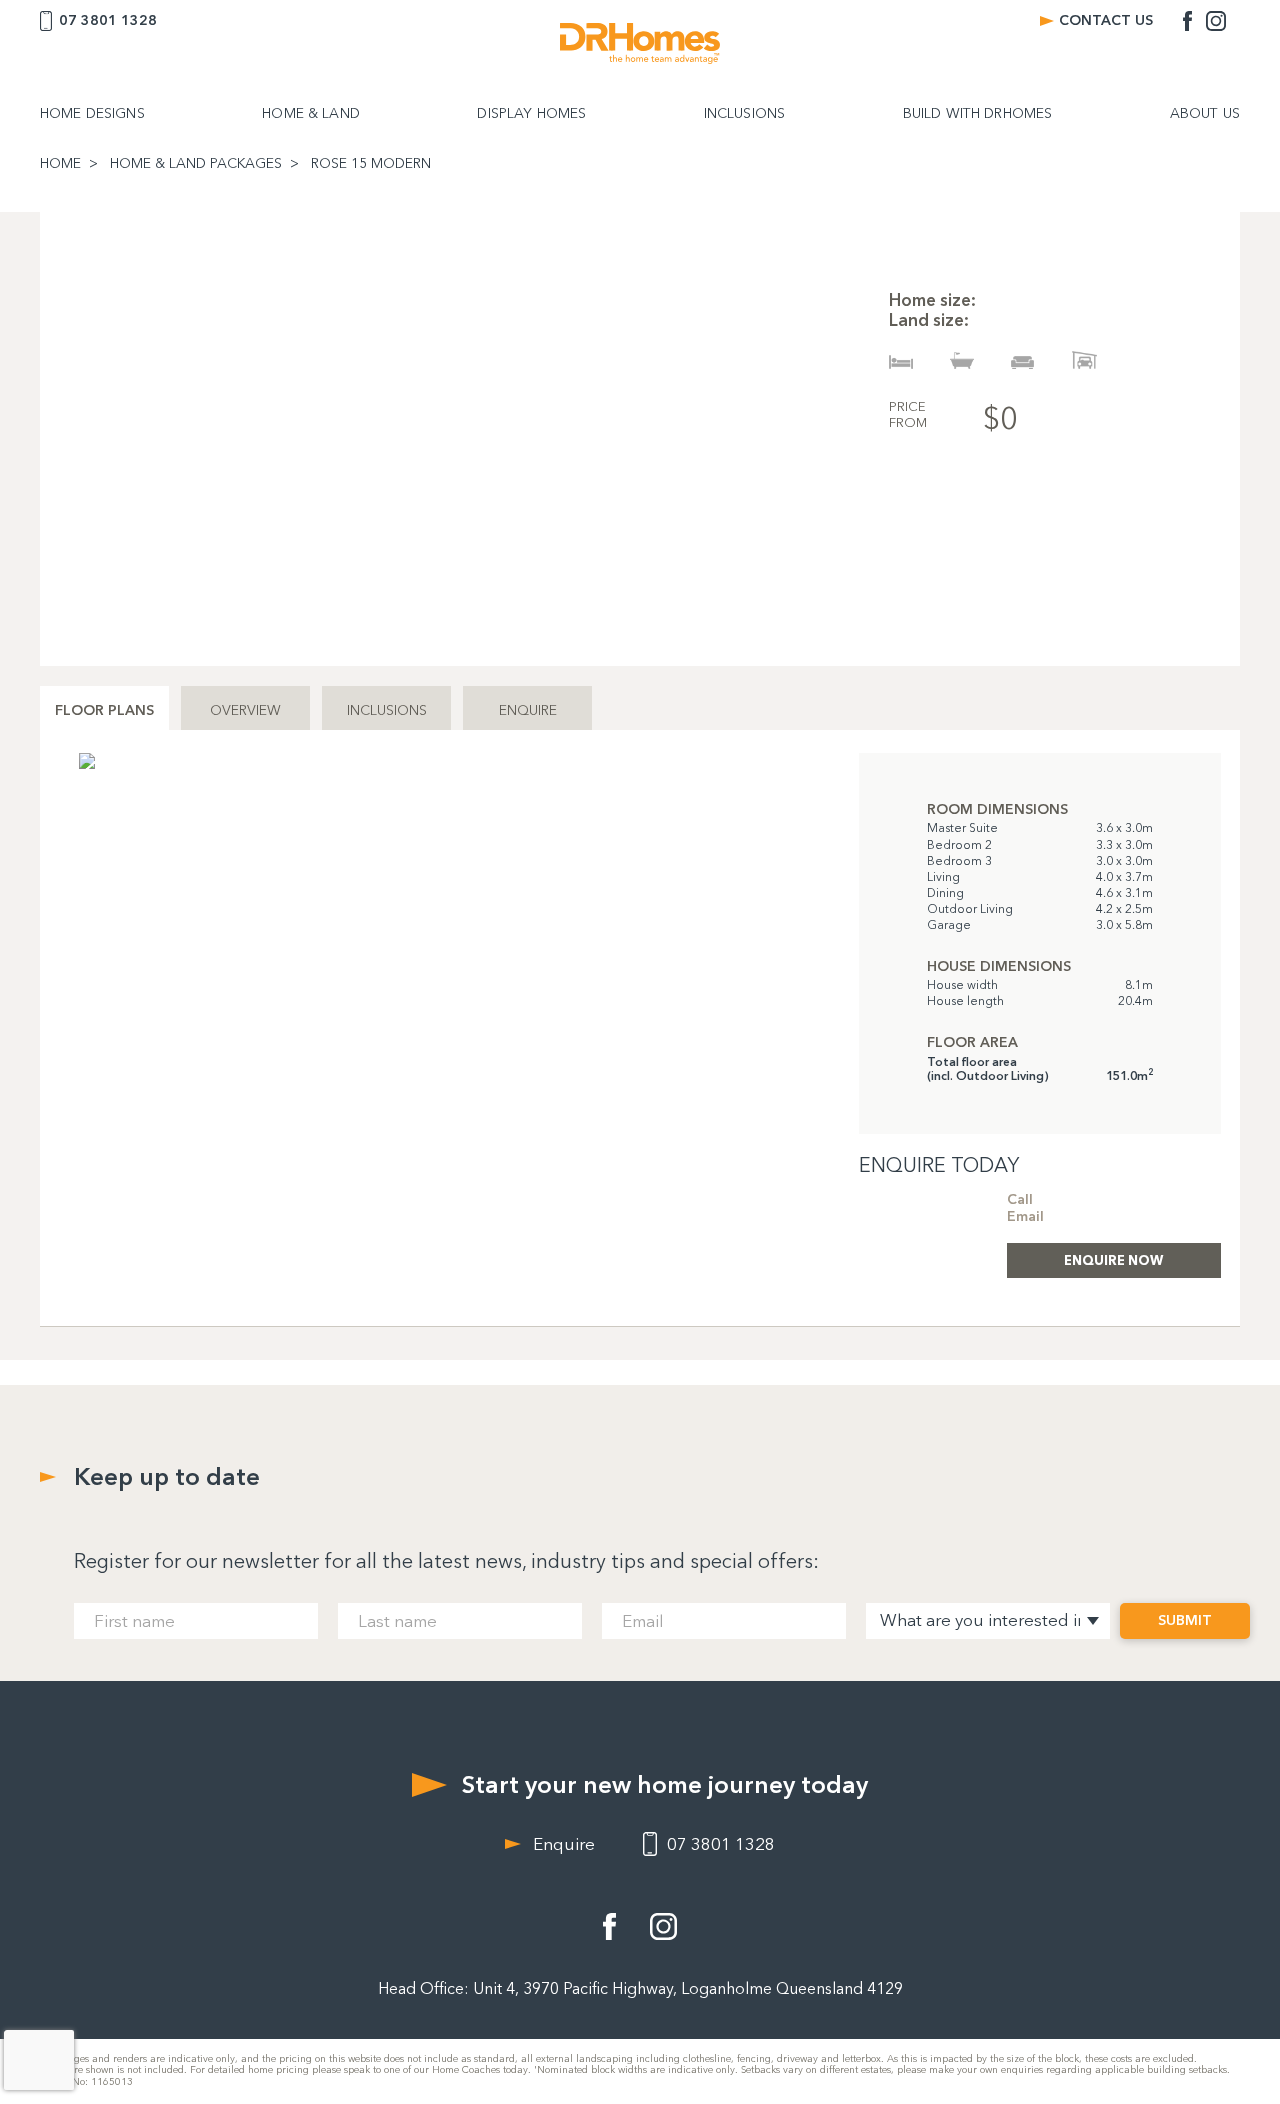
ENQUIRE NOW (1113, 1260)
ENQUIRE (528, 710)
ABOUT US (1205, 114)
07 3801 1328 (108, 20)
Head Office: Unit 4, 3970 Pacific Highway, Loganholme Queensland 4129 (640, 1988)
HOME (60, 164)
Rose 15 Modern (371, 164)
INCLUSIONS (744, 114)
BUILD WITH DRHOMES (978, 114)
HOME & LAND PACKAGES (196, 164)
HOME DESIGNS (92, 114)
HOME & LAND (311, 114)
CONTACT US (1106, 20)
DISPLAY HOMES (531, 114)
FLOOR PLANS (104, 710)
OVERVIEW (245, 710)
